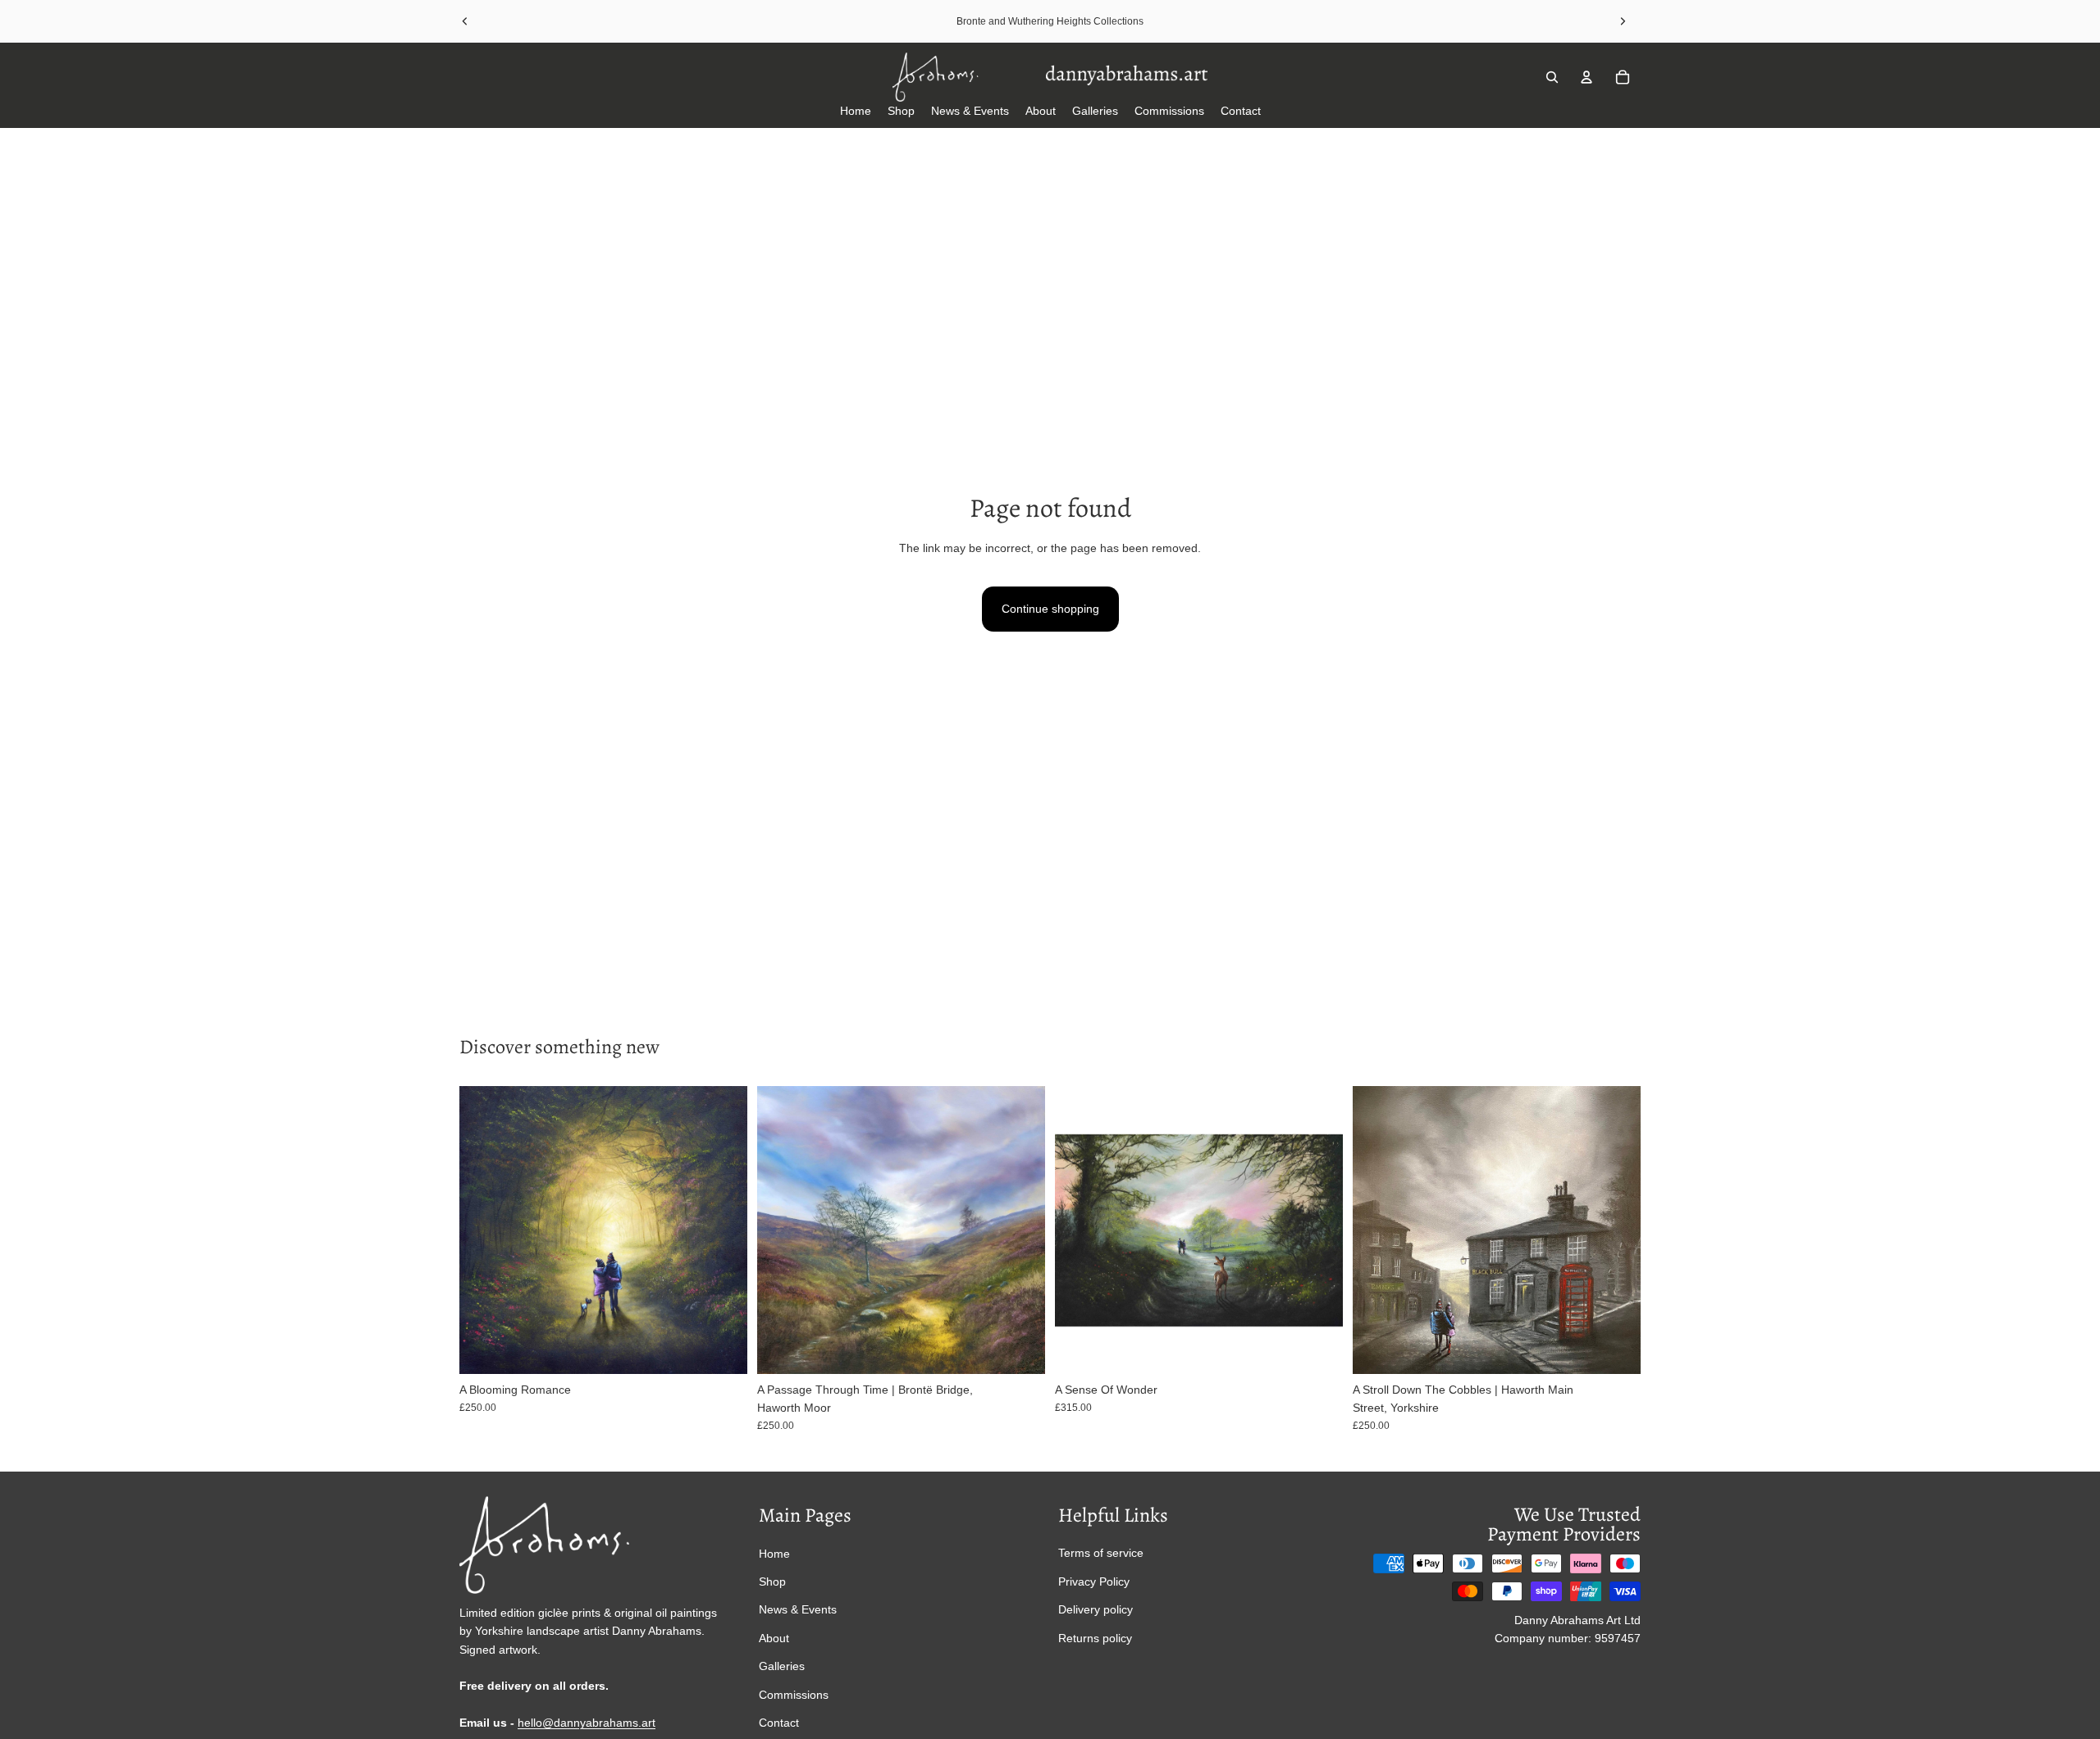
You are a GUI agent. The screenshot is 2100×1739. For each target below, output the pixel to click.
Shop (772, 1582)
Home (774, 1553)
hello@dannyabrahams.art (587, 1723)
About (774, 1638)
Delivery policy (1096, 1609)
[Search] (1552, 77)
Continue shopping (1050, 609)
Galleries (782, 1666)
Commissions (794, 1694)
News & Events (798, 1609)
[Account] (1586, 77)
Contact (779, 1723)
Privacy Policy (1094, 1582)
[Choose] (722, 1349)
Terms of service (1101, 1553)
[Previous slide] (465, 21)
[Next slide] (1623, 21)
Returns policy (1095, 1637)
